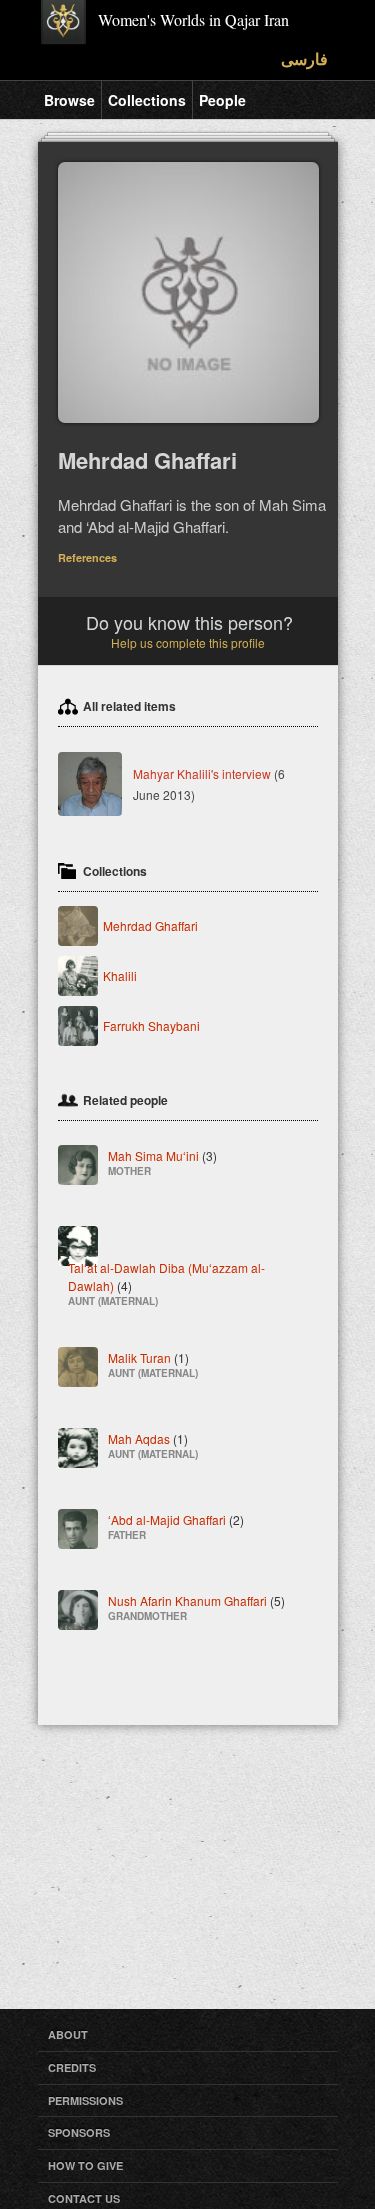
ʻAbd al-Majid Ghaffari (176, 1525)
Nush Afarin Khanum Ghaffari (196, 1606)
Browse (69, 100)
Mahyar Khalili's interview (202, 773)
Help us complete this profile (188, 642)
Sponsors (79, 2132)
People (222, 100)
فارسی (304, 58)
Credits (72, 2067)
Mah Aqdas (153, 1444)
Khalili (120, 975)
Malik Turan (153, 1363)
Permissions (85, 2100)
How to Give (85, 2165)
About (68, 2034)
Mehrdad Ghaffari (150, 925)
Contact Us (84, 2198)
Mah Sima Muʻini (162, 1161)
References (87, 557)
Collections (147, 100)
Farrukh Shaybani (151, 1025)
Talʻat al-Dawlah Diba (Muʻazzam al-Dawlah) (166, 1282)
